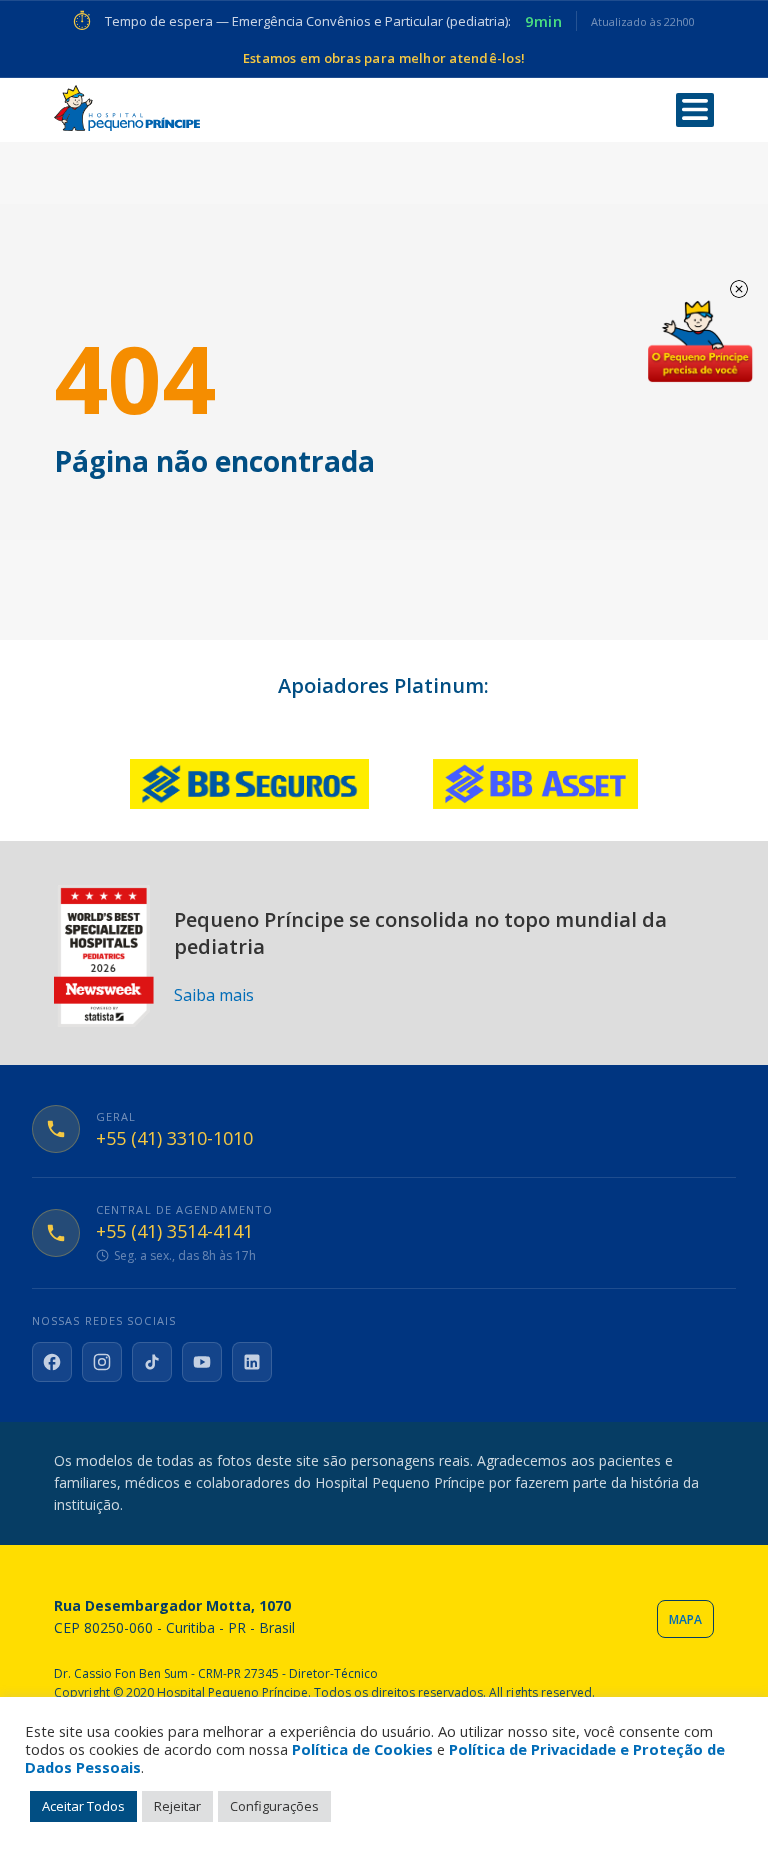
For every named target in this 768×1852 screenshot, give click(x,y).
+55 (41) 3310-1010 (174, 1139)
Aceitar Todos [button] (83, 1806)
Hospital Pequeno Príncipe (127, 108)
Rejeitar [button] (177, 1806)
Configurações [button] (274, 1806)
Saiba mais (214, 995)
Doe (700, 342)
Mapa (685, 1619)
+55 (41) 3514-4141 (174, 1232)
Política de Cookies (362, 1749)
